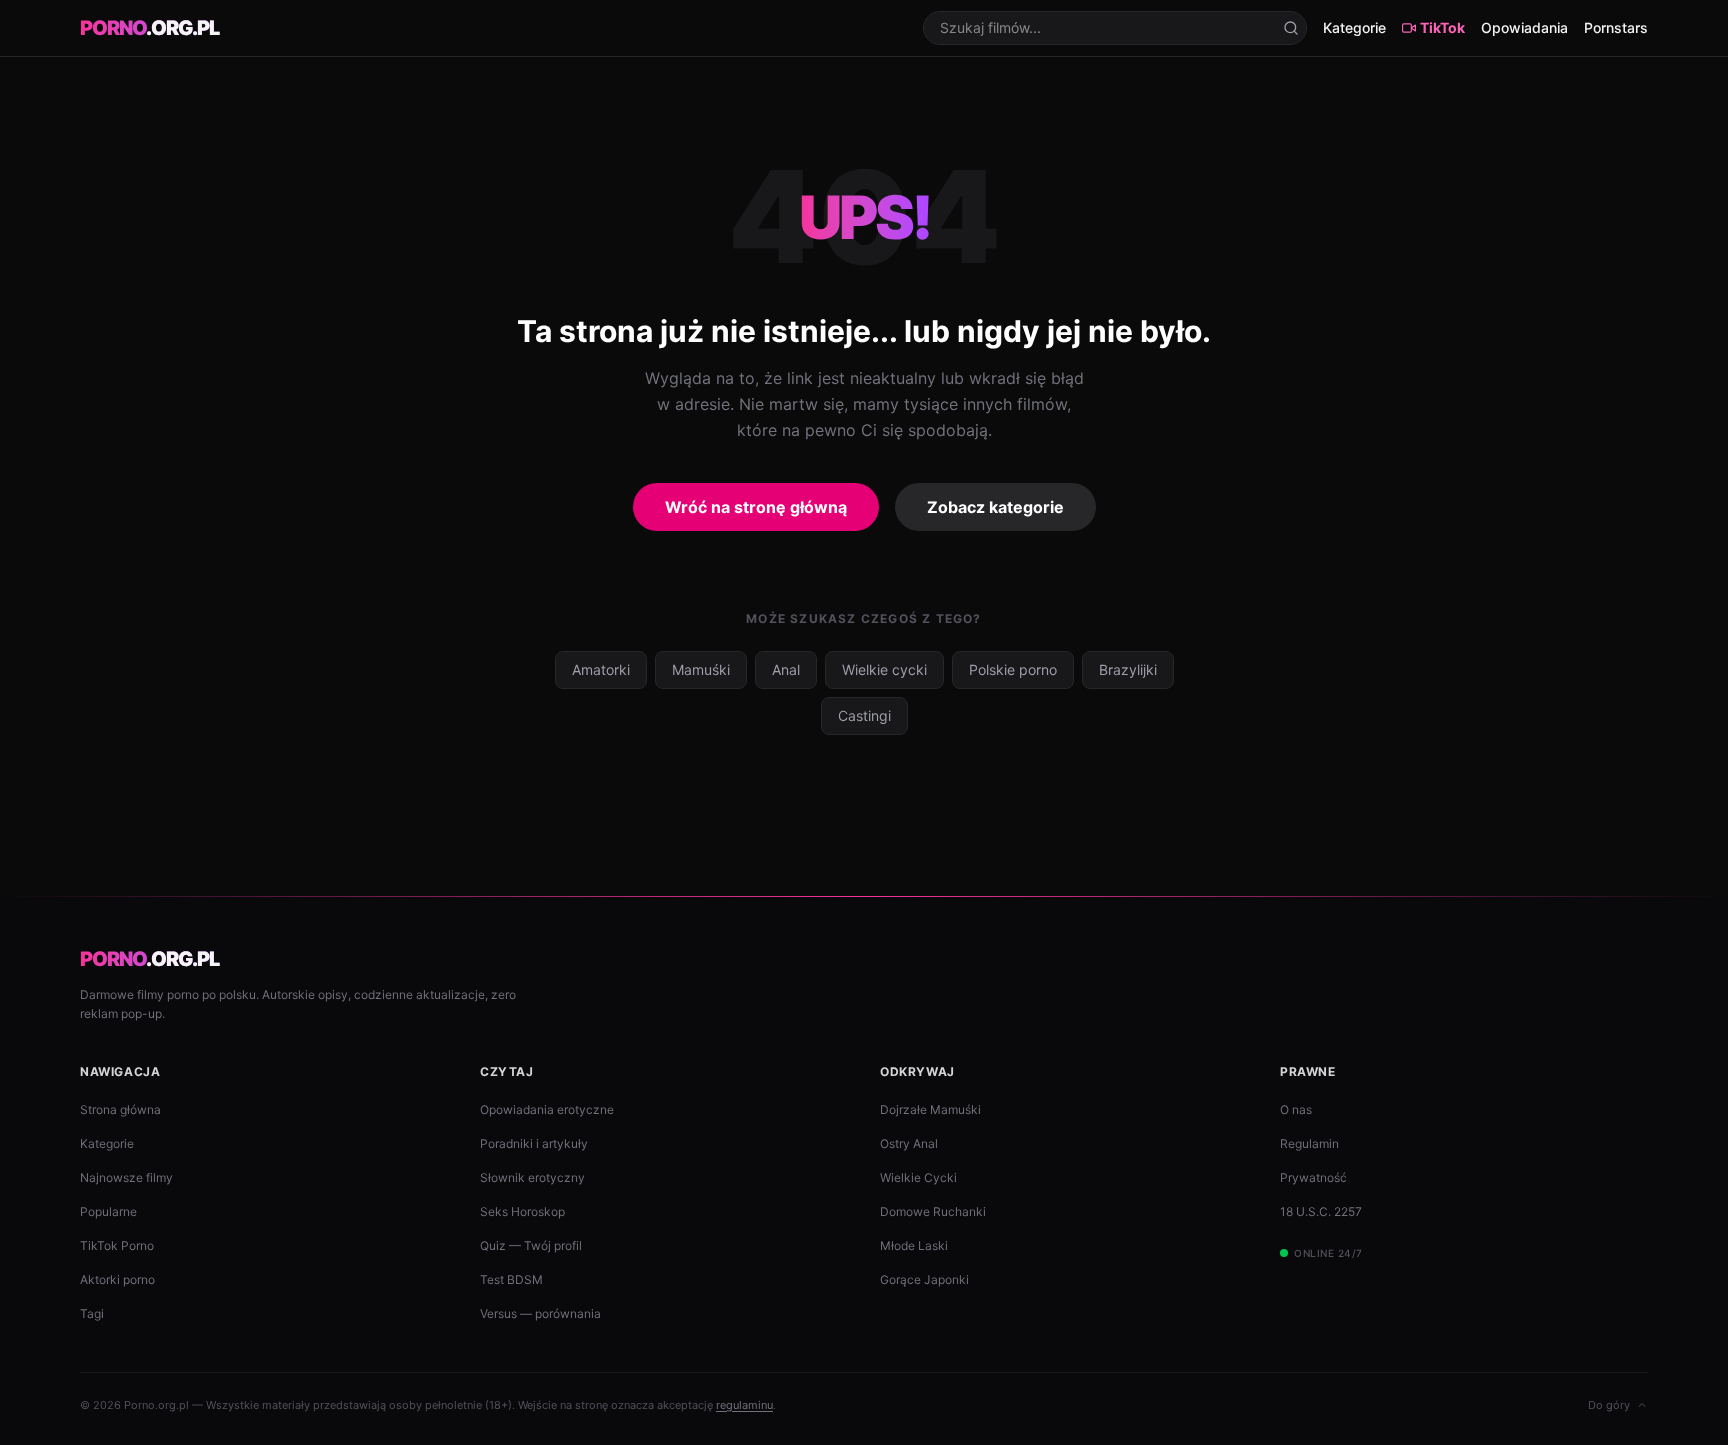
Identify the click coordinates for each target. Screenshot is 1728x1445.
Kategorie (1354, 27)
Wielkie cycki (884, 669)
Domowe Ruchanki (933, 1211)
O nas (1296, 1109)
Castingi (864, 715)
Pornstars (1616, 27)
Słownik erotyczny (532, 1177)
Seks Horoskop (522, 1211)
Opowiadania (1524, 27)
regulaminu (744, 1405)
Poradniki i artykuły (534, 1143)
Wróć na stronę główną (756, 507)
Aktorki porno (117, 1279)
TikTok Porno (117, 1245)
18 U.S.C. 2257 (1321, 1211)
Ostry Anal (909, 1143)
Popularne (108, 1211)
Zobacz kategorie (995, 507)
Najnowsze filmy (126, 1177)
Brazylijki (1128, 669)
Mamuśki (701, 669)
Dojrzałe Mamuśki (930, 1109)
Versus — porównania (540, 1313)
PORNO (149, 28)
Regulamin (1309, 1143)
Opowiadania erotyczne (547, 1109)
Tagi (92, 1313)
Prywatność (1313, 1177)
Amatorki (601, 669)
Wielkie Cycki (918, 1177)
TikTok (1442, 27)
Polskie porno (1013, 669)
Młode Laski (914, 1245)
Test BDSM (511, 1279)
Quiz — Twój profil (531, 1245)
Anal (786, 669)
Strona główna (120, 1109)
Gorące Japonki (924, 1279)
